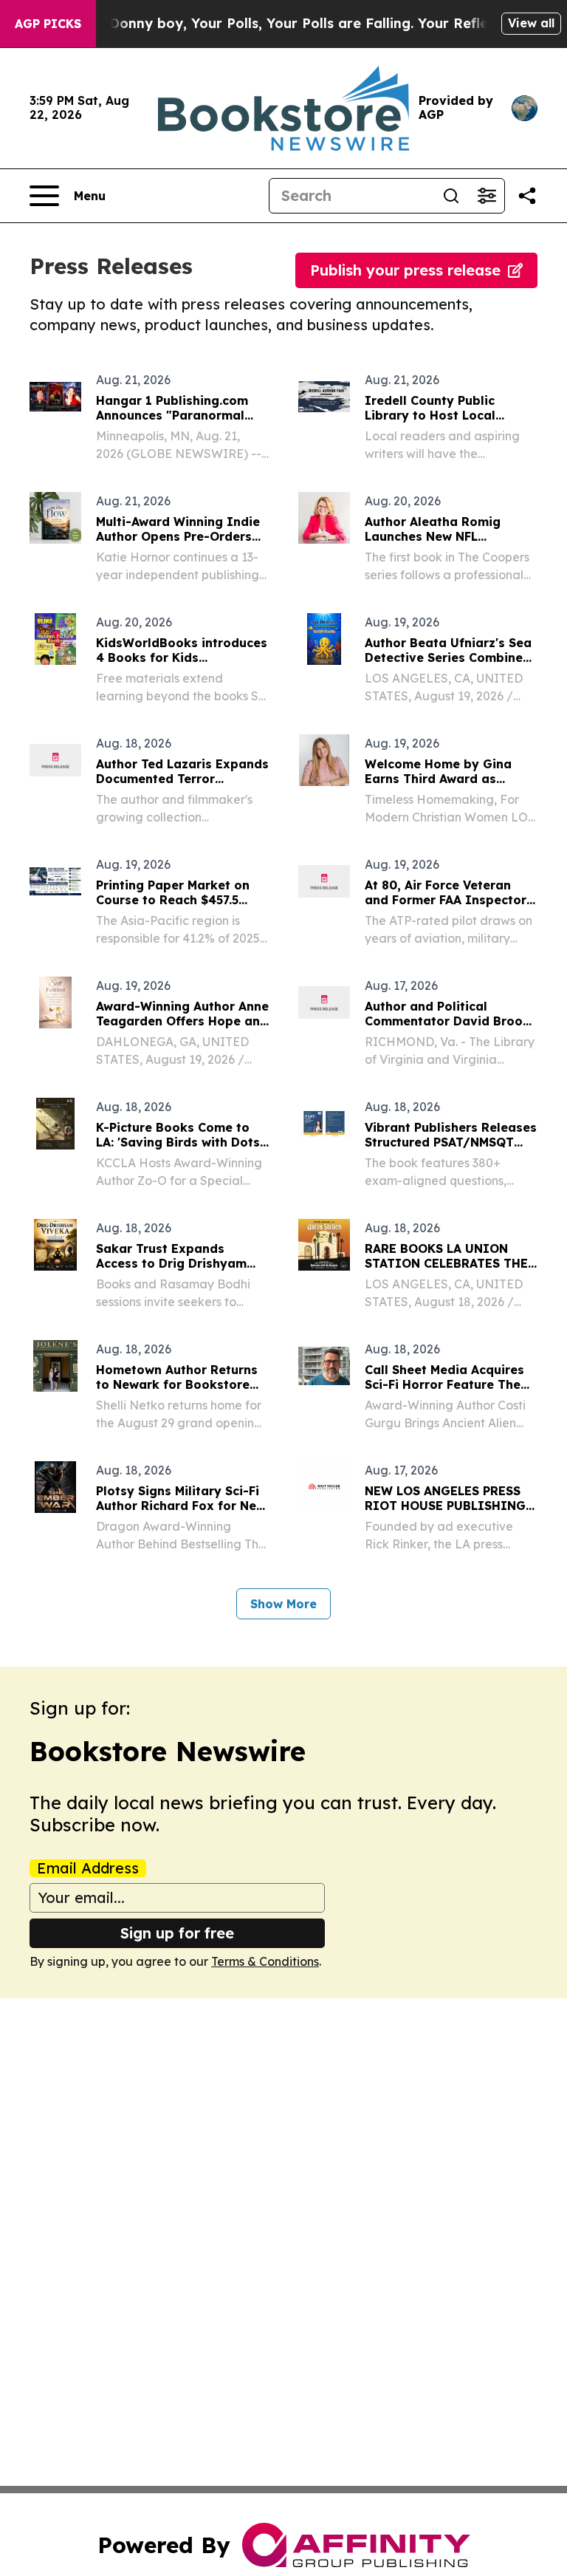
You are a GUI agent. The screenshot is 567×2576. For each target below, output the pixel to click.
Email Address (88, 1868)
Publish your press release (405, 270)
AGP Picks (48, 24)
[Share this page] (527, 196)
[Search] (451, 196)
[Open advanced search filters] (487, 196)
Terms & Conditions (265, 1961)
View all (531, 23)
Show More (283, 1604)
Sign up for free (177, 1933)
